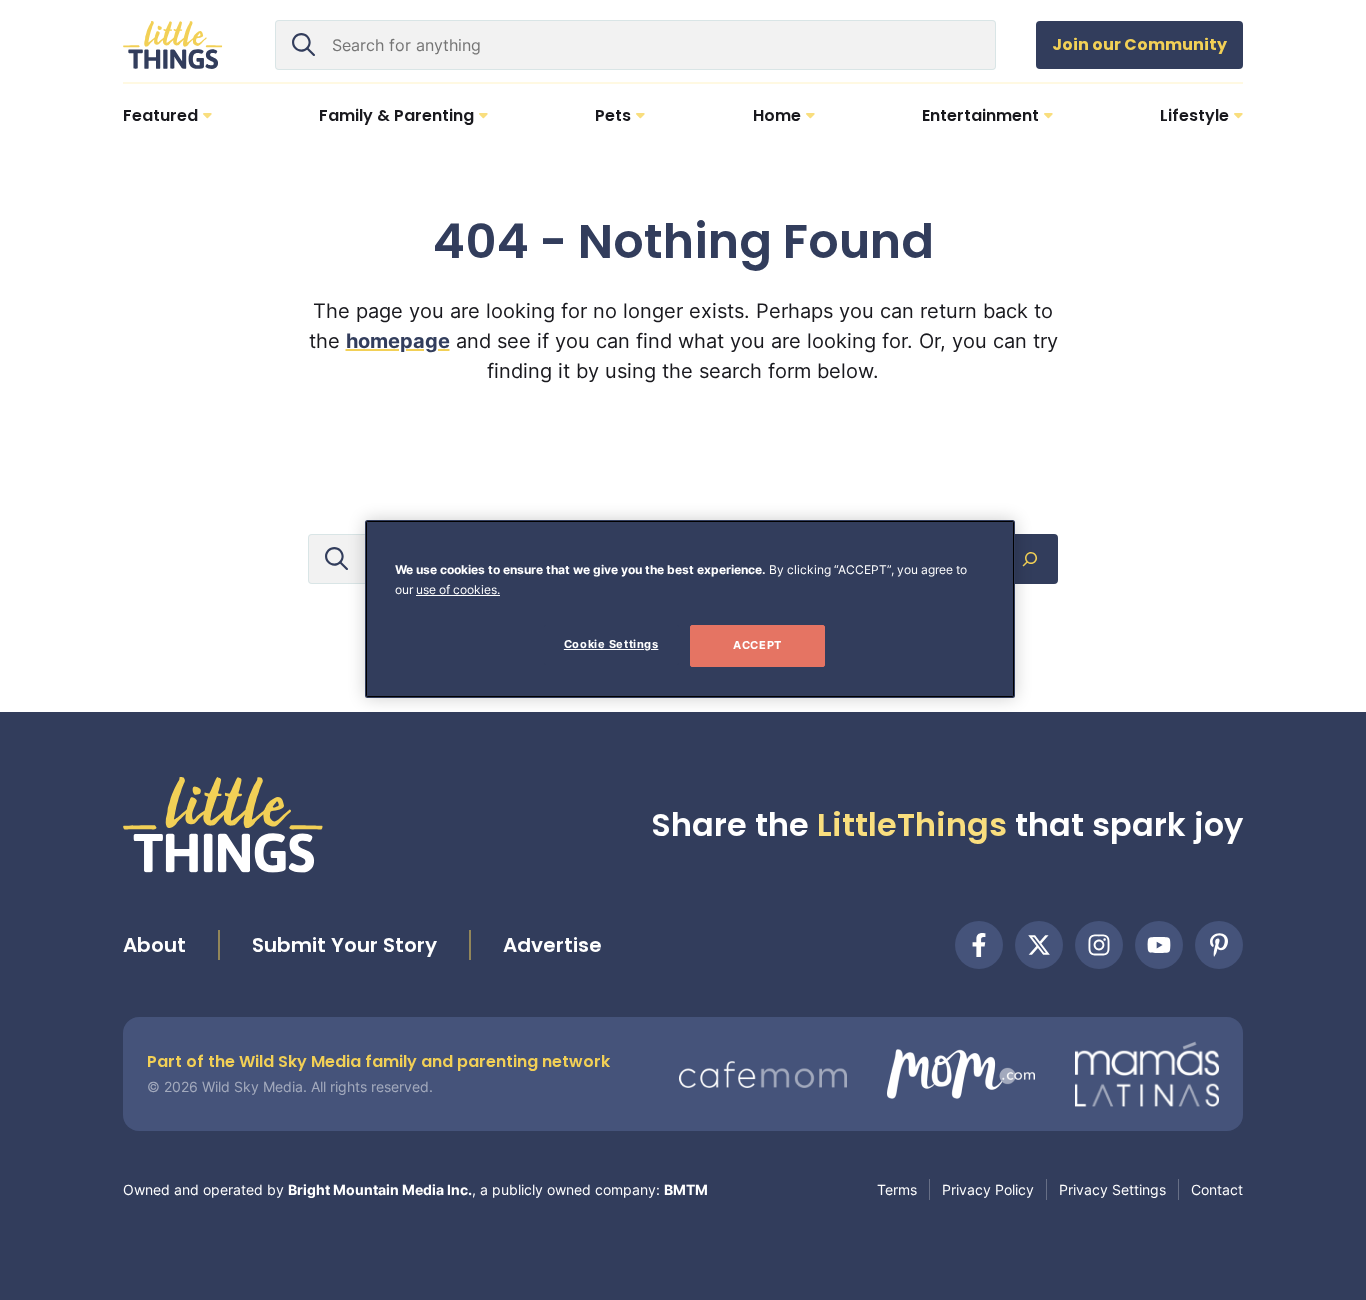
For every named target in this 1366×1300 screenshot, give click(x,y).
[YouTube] (1159, 945)
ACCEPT (757, 645)
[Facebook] (979, 945)
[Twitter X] (1039, 945)
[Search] (1030, 559)
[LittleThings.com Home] (173, 45)
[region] (690, 609)
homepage (398, 341)
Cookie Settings (611, 644)
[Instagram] (1099, 945)
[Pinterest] (1219, 945)
